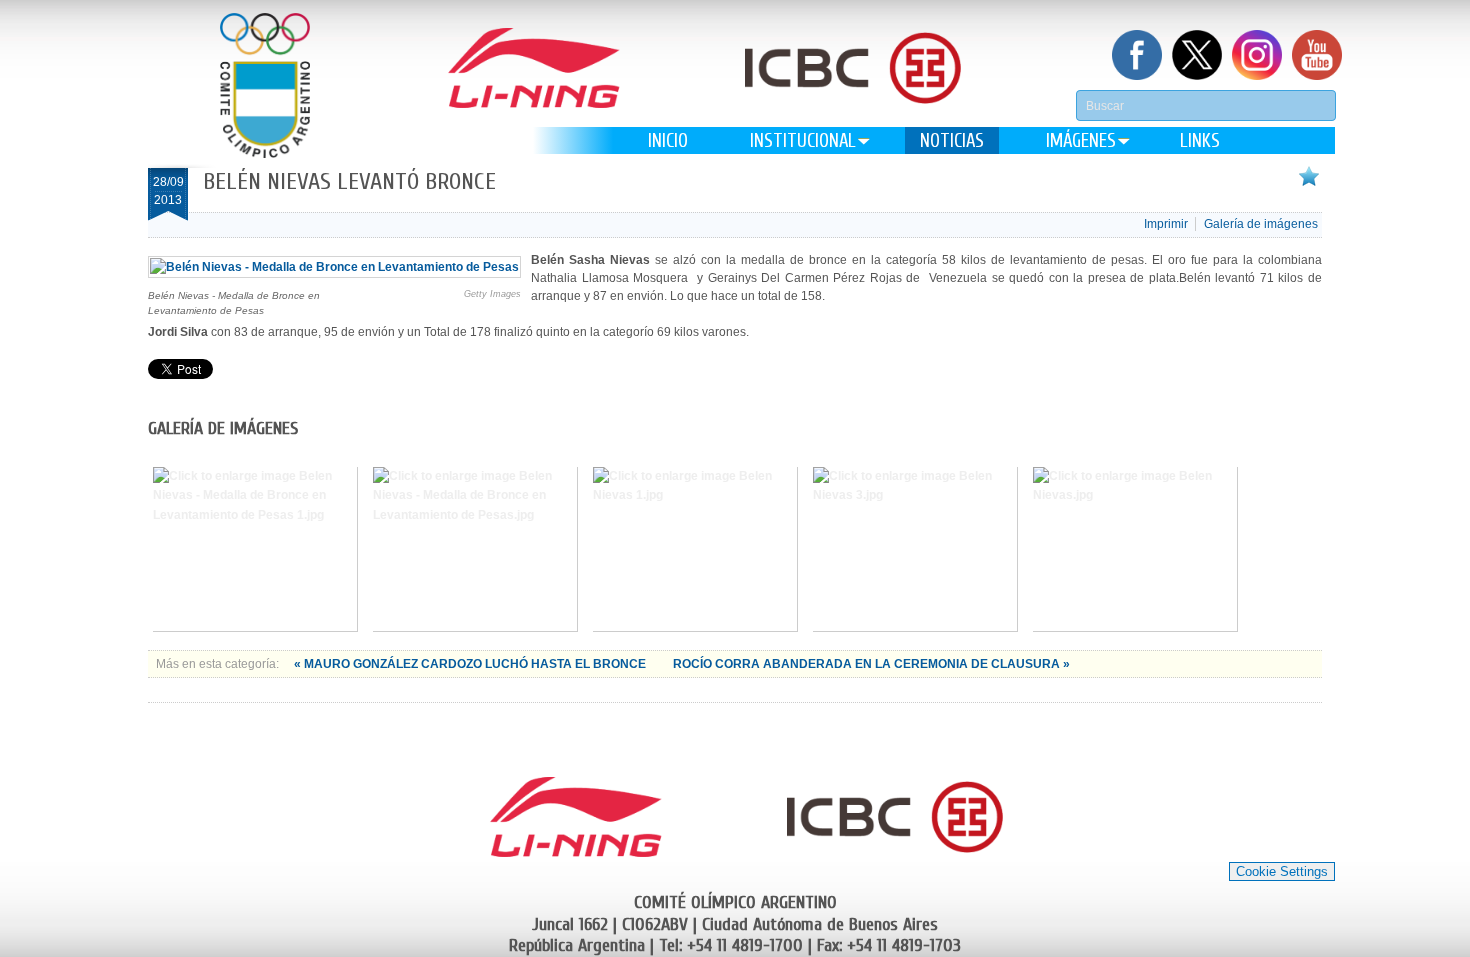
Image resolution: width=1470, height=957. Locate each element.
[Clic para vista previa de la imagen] (334, 267)
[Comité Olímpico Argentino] (265, 85)
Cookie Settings (1282, 871)
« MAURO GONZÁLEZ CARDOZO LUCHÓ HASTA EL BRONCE (471, 664)
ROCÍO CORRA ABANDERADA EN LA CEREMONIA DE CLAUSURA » (871, 664)
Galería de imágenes (1261, 224)
